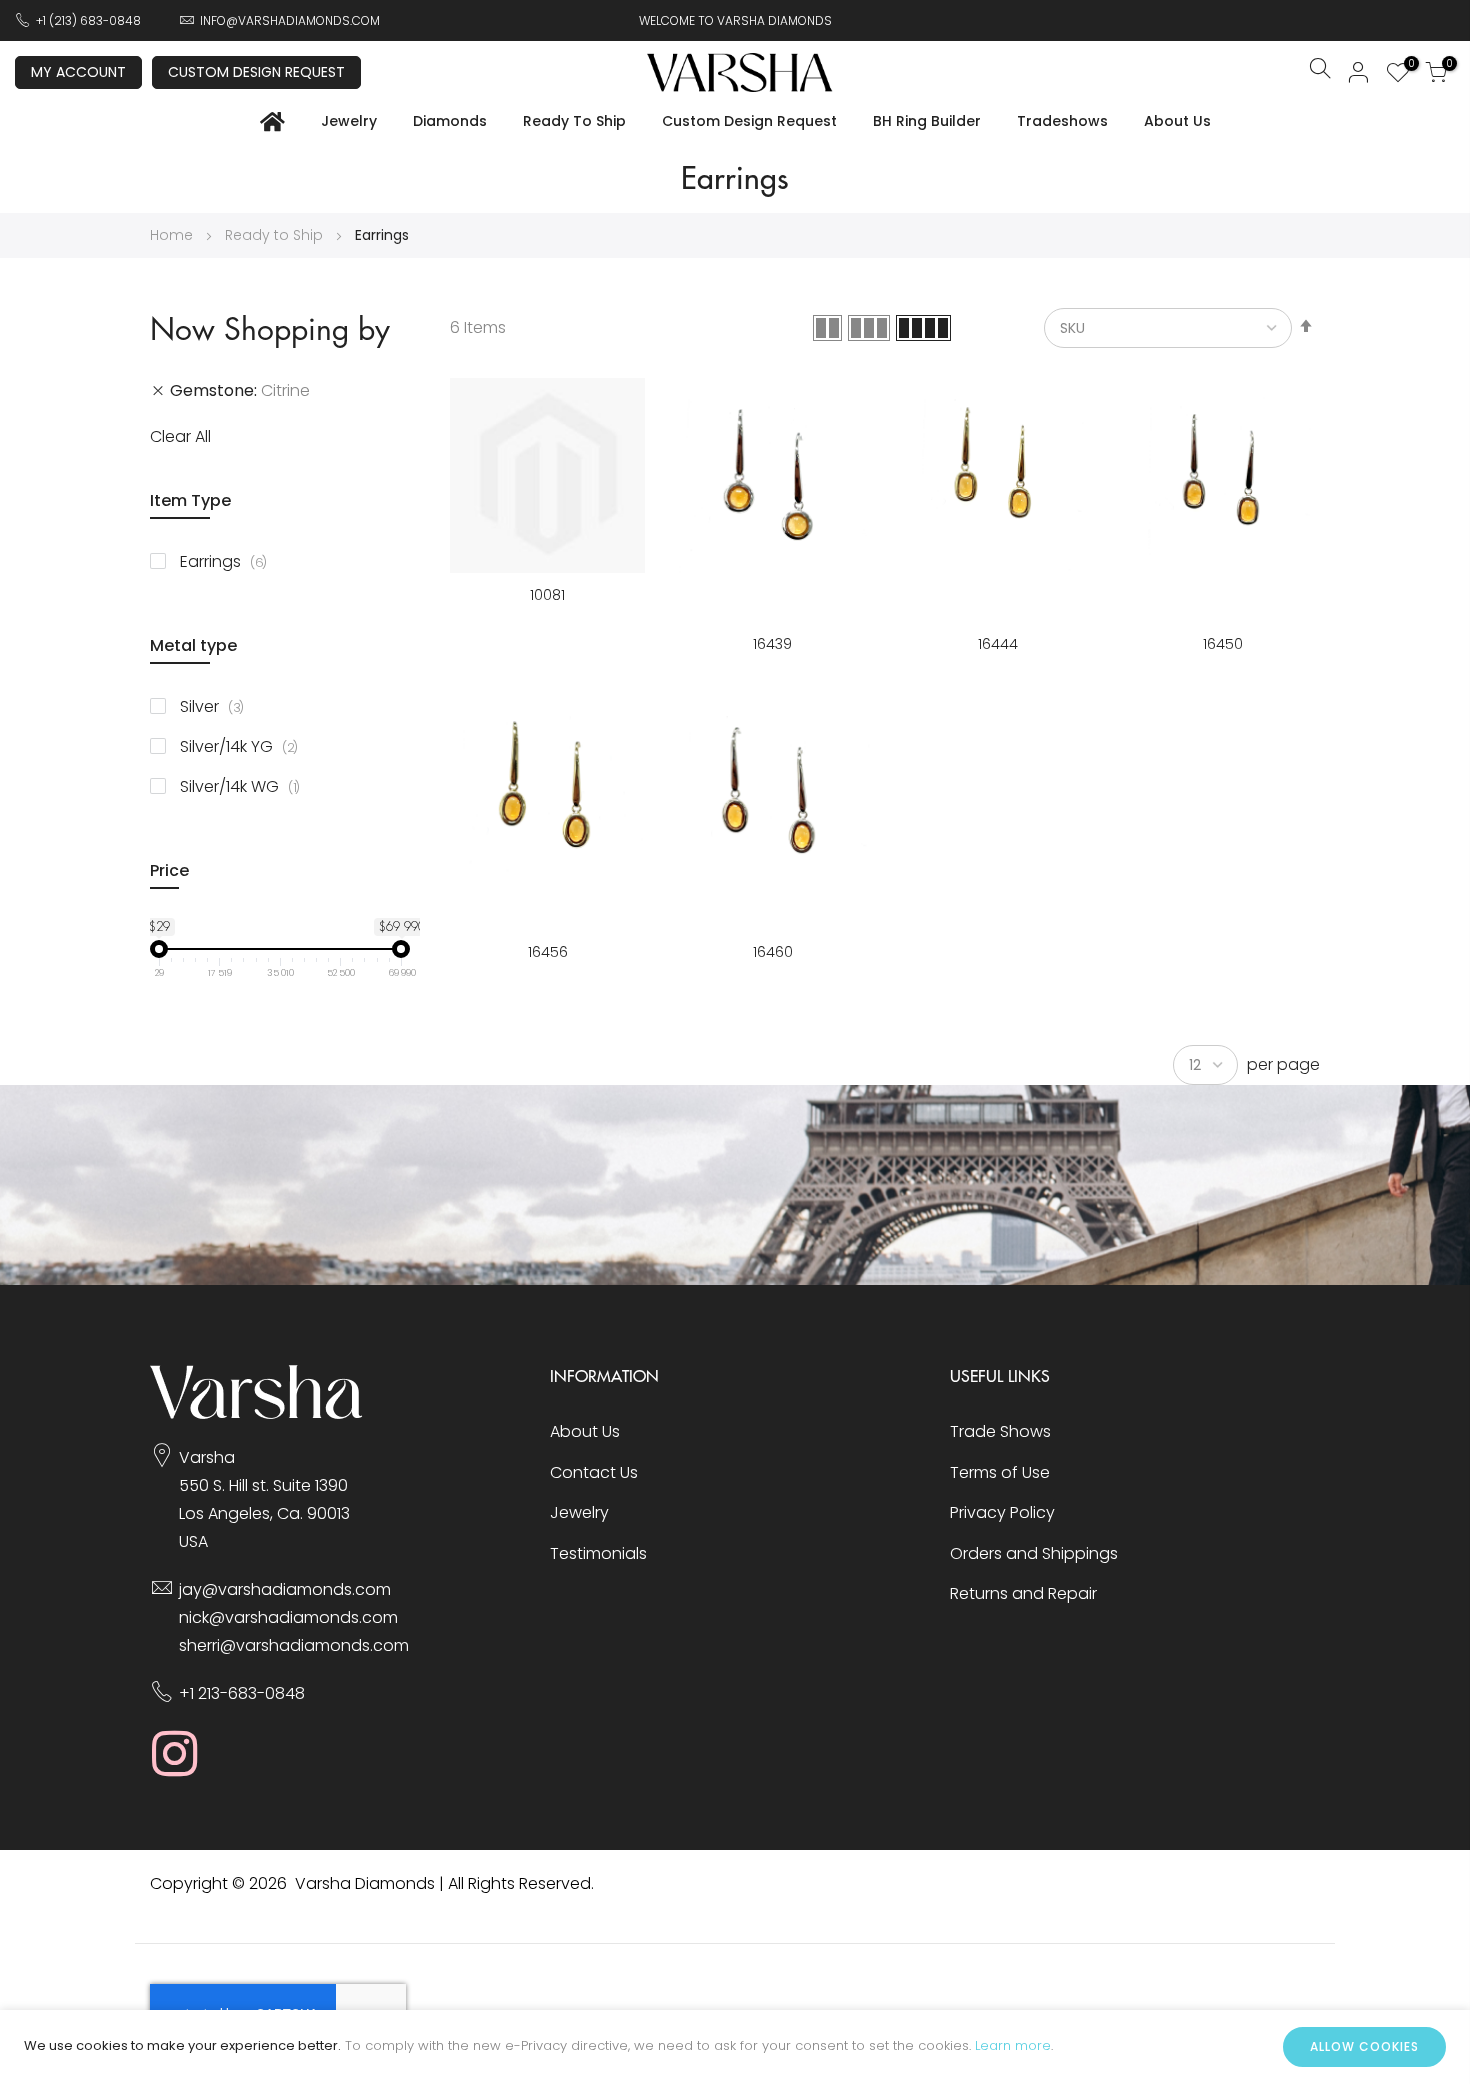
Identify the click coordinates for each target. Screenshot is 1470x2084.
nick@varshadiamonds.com (288, 1617)
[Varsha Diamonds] (256, 1413)
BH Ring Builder (927, 121)
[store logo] (740, 72)
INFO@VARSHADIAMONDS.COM (290, 20)
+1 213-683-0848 (242, 1693)
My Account (78, 72)
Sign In (1359, 72)
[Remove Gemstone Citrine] (158, 391)
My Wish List (1408, 66)
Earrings (230, 561)
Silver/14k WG (247, 786)
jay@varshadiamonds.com (285, 1589)
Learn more (1013, 2045)
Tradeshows (1062, 121)
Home (173, 235)
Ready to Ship (574, 121)
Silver (219, 706)
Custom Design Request (256, 72)
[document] (735, 2047)
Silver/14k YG (246, 746)
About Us (1177, 121)
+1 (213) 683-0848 (88, 20)
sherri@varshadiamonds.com (294, 1645)
